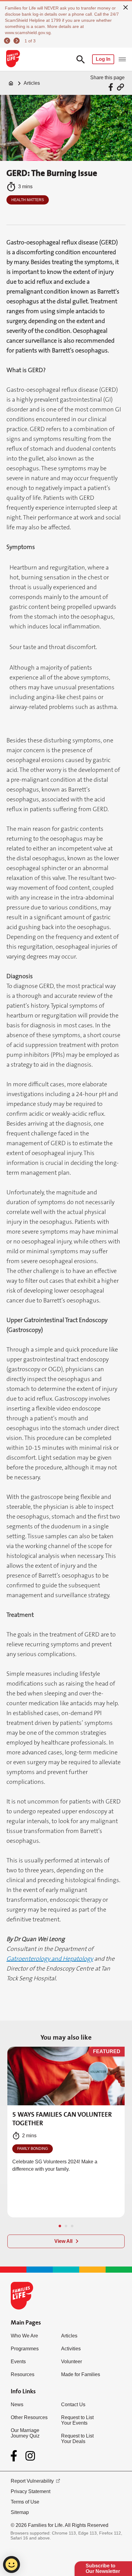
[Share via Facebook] (112, 87)
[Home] (11, 83)
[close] (126, 7)
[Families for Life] (13, 59)
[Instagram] (30, 2456)
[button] (60, 2226)
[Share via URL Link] (120, 87)
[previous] (8, 41)
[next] (17, 41)
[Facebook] (15, 2456)
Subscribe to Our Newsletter (103, 2568)
